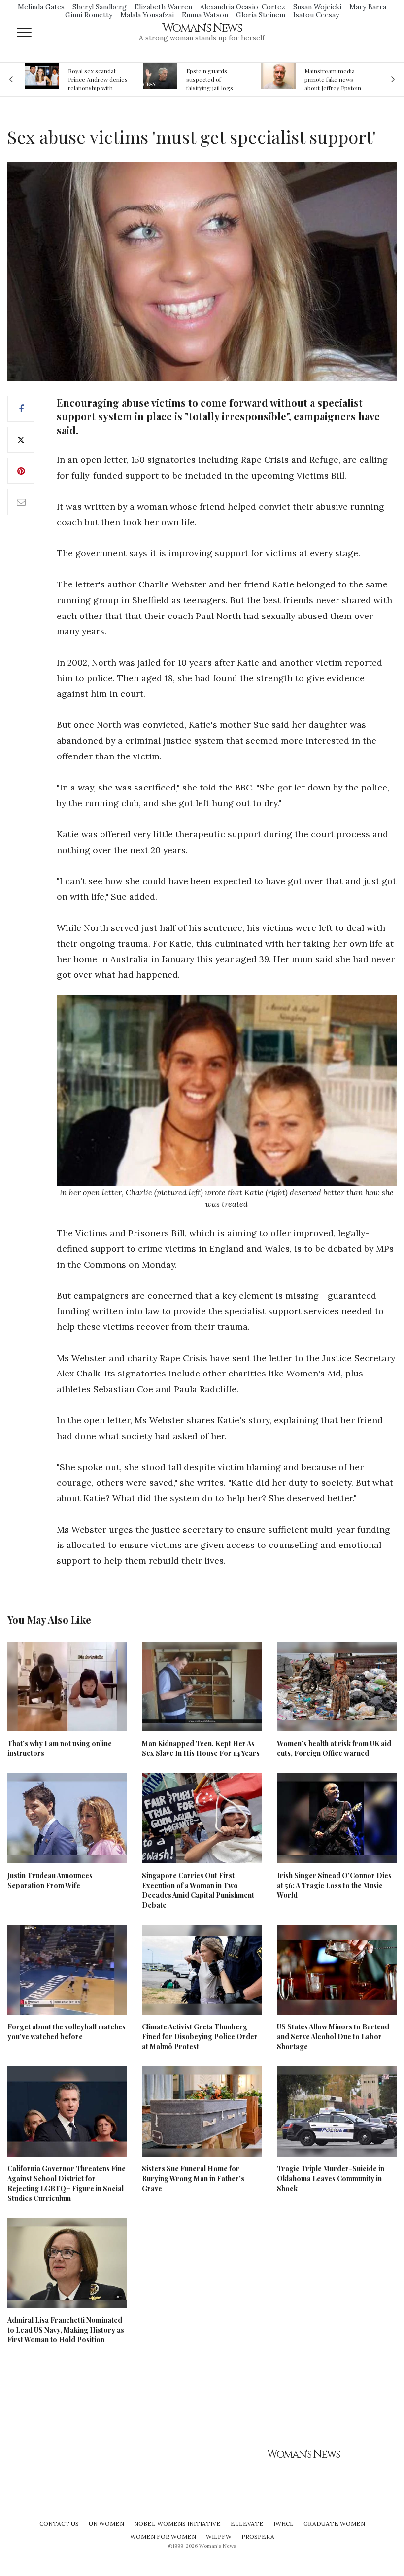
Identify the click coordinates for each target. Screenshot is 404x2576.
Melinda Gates (41, 7)
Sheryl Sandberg (100, 7)
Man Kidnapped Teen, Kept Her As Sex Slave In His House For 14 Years (201, 1748)
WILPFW (219, 2536)
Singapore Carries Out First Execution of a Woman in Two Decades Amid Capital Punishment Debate (198, 1890)
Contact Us (59, 2524)
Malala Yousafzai (147, 15)
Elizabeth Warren (163, 7)
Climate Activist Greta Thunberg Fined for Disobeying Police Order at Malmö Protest (200, 2037)
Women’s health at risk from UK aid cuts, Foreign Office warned (334, 1748)
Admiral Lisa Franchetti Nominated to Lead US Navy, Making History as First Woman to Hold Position (66, 2330)
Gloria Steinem (261, 15)
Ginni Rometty (89, 15)
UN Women (106, 2524)
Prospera (258, 2536)
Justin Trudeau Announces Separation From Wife (50, 1880)
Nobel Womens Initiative (177, 2524)
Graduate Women (334, 2524)
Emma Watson (205, 15)
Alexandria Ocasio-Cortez (243, 7)
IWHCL (284, 2524)
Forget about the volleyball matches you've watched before (67, 2032)
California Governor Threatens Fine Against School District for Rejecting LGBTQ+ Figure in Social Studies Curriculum (67, 2183)
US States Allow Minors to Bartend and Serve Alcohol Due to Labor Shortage (333, 2037)
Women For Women (163, 2536)
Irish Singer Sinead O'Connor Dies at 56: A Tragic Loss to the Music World (334, 1885)
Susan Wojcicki (317, 7)
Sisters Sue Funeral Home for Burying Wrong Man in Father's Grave (193, 2179)
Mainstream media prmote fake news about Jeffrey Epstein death (333, 79)
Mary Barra (368, 7)
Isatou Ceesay (316, 15)
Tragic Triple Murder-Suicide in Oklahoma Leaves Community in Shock (331, 2179)
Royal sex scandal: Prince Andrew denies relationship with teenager (98, 79)
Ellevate (247, 2524)
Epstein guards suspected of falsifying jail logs (210, 79)
